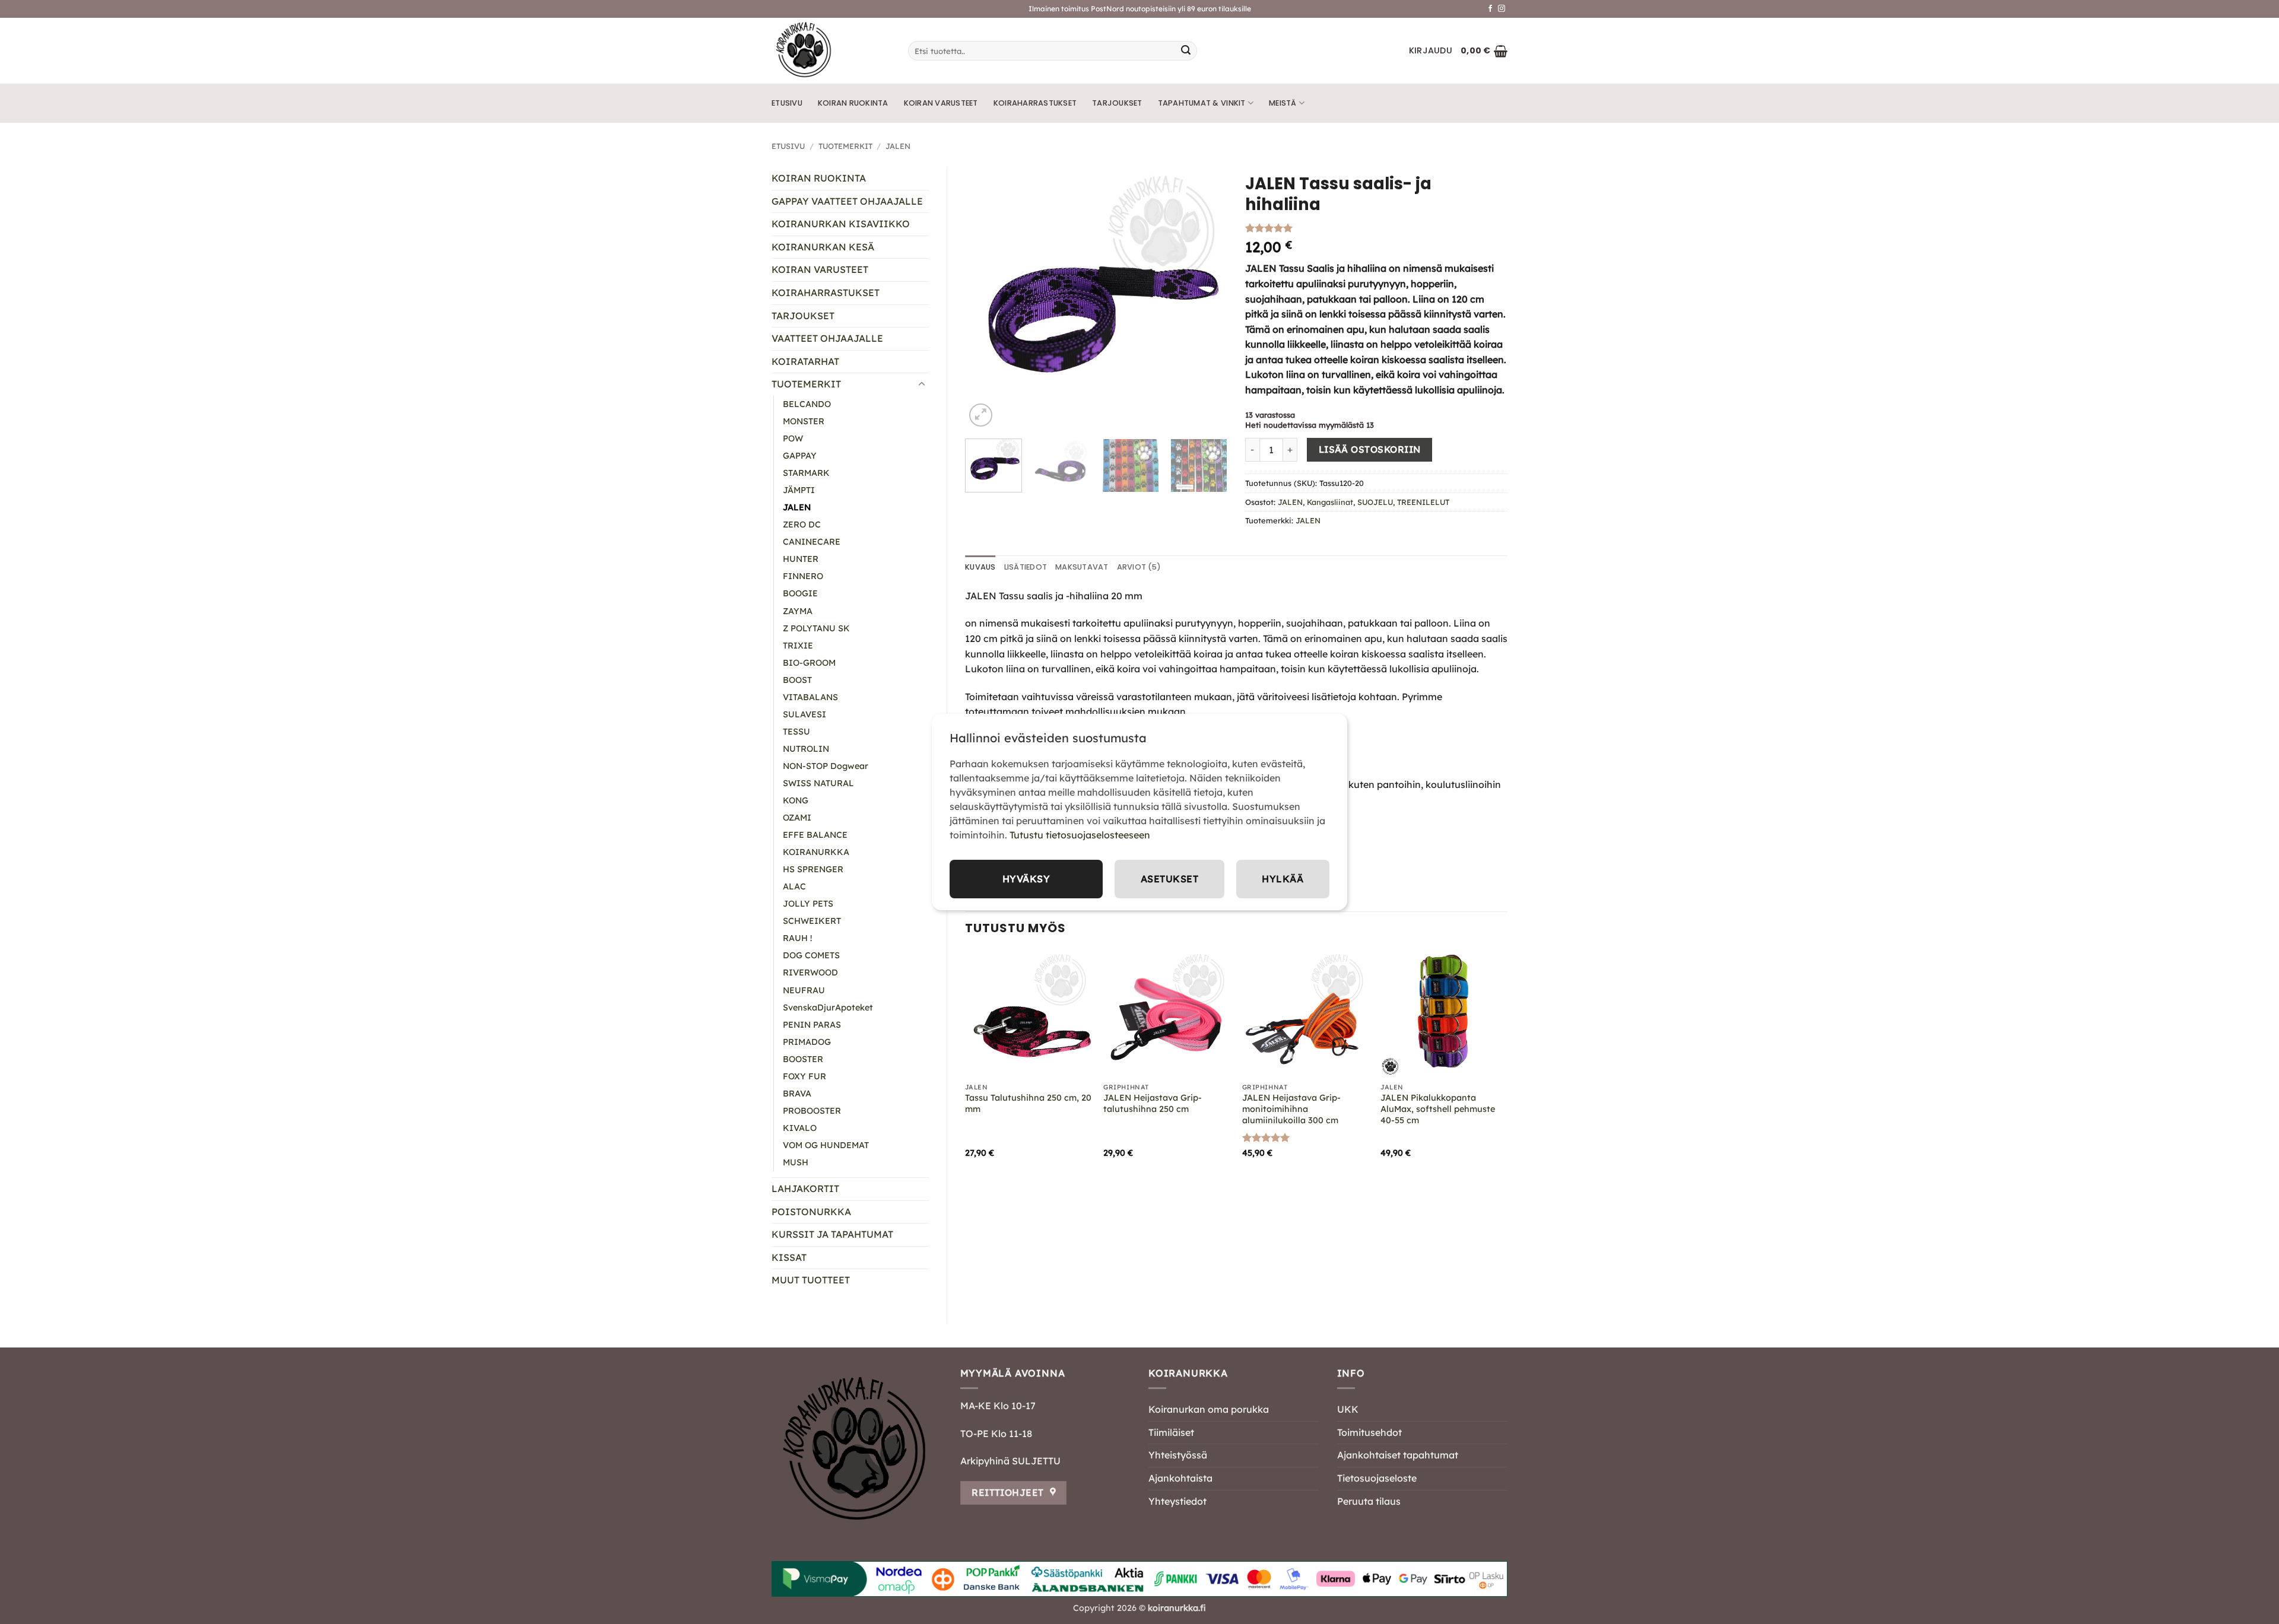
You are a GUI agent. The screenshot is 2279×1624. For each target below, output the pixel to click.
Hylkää (1283, 879)
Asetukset (1169, 879)
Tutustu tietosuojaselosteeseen (1080, 835)
